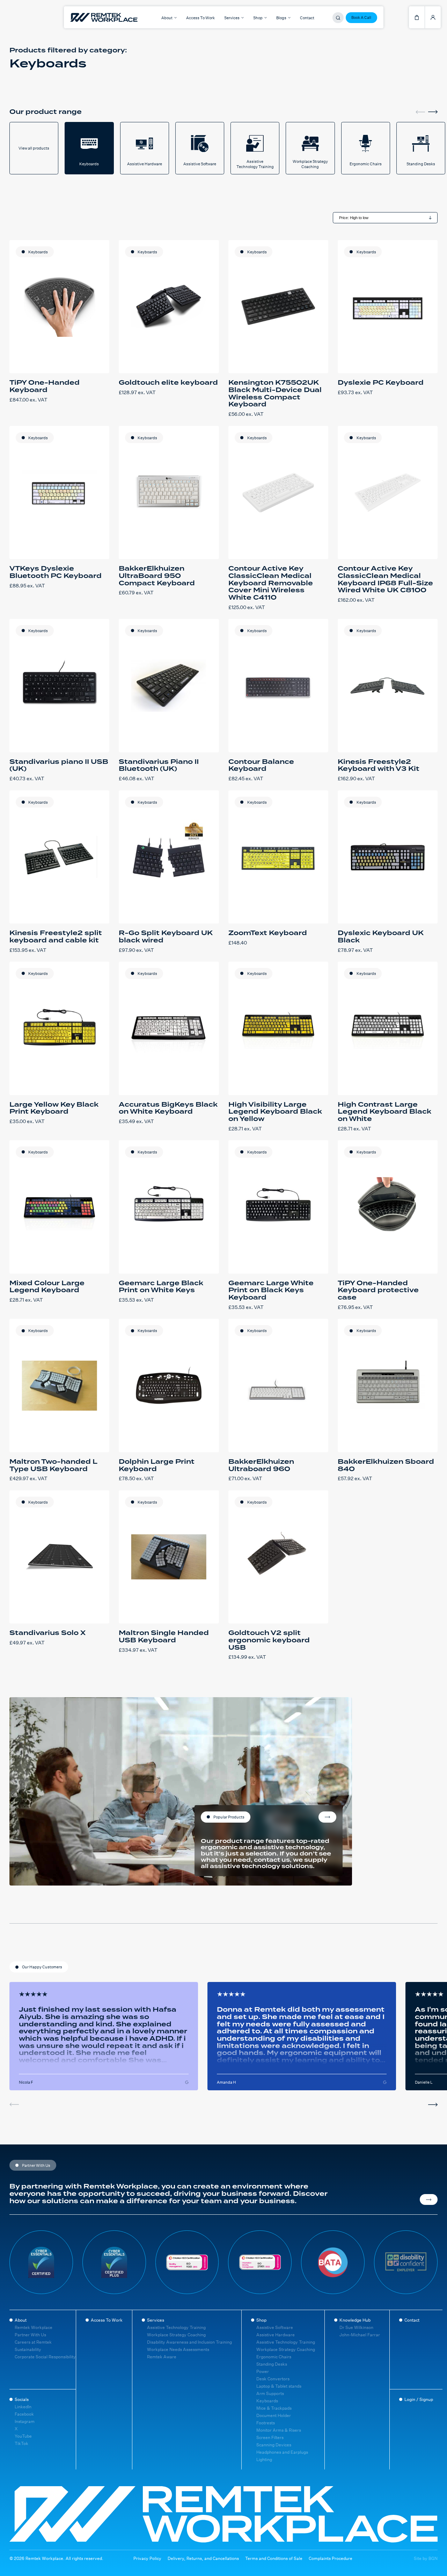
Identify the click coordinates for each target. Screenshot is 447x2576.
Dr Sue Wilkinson (356, 2327)
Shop (261, 2320)
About (21, 2320)
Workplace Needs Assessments (178, 2349)
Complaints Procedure (331, 2559)
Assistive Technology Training (176, 2327)
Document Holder (274, 2415)
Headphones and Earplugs (282, 2452)
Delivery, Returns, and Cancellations (203, 2559)
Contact (307, 18)
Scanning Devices (274, 2445)
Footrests (266, 2423)
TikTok (21, 2443)
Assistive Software (275, 2327)
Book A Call (361, 17)
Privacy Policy (147, 2559)
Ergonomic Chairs (274, 2357)
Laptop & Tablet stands (279, 2386)
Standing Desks (272, 2364)
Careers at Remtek (33, 2342)
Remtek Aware (162, 2357)
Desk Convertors (273, 2379)
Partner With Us (30, 2335)
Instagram (25, 2421)
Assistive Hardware (276, 2335)
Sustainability (28, 2349)
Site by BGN (426, 2559)
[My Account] (433, 17)
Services (156, 2320)
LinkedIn (23, 2407)
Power (263, 2371)
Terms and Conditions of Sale (274, 2559)
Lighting (264, 2459)
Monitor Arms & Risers (279, 2430)
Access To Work (200, 18)
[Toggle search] (338, 18)
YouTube (23, 2436)
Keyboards (38, 252)
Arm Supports (270, 2393)
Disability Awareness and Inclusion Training (189, 2342)
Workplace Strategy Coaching (176, 2335)
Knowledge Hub (355, 2320)
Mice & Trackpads (274, 2408)
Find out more (429, 2200)
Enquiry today (327, 1817)
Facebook (24, 2414)
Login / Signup (419, 2399)
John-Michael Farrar (360, 2335)
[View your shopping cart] (417, 17)
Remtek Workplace (34, 2327)
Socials (22, 2399)
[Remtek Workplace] (80, 17)
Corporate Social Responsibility (45, 2357)
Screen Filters (270, 2437)
